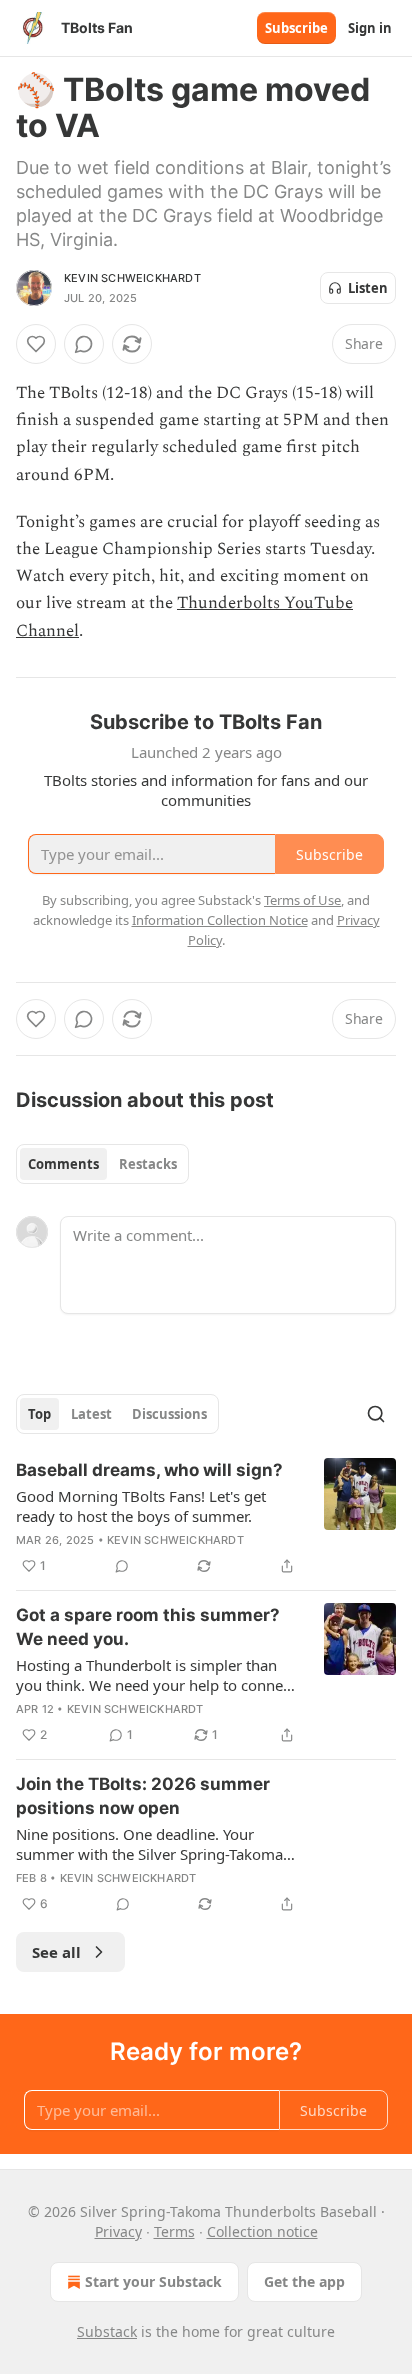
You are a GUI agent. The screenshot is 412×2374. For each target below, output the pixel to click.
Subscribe (296, 28)
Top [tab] (39, 1414)
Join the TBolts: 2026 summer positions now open (143, 1796)
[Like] (36, 344)
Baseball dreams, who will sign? (149, 1470)
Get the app (304, 2281)
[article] (206, 1518)
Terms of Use (302, 900)
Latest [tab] (91, 1414)
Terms (174, 2231)
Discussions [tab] (169, 1414)
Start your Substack (153, 2281)
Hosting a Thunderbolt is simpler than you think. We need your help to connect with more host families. (155, 1675)
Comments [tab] (63, 1164)
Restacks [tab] (148, 1164)
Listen (368, 288)
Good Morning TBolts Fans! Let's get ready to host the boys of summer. (141, 1506)
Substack (107, 2331)
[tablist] (102, 1164)
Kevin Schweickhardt (132, 278)
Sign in (370, 28)
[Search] (376, 1414)
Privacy (118, 2231)
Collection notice (262, 2231)
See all (56, 1952)
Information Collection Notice (220, 920)
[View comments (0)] (84, 344)
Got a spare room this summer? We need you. (148, 1627)
